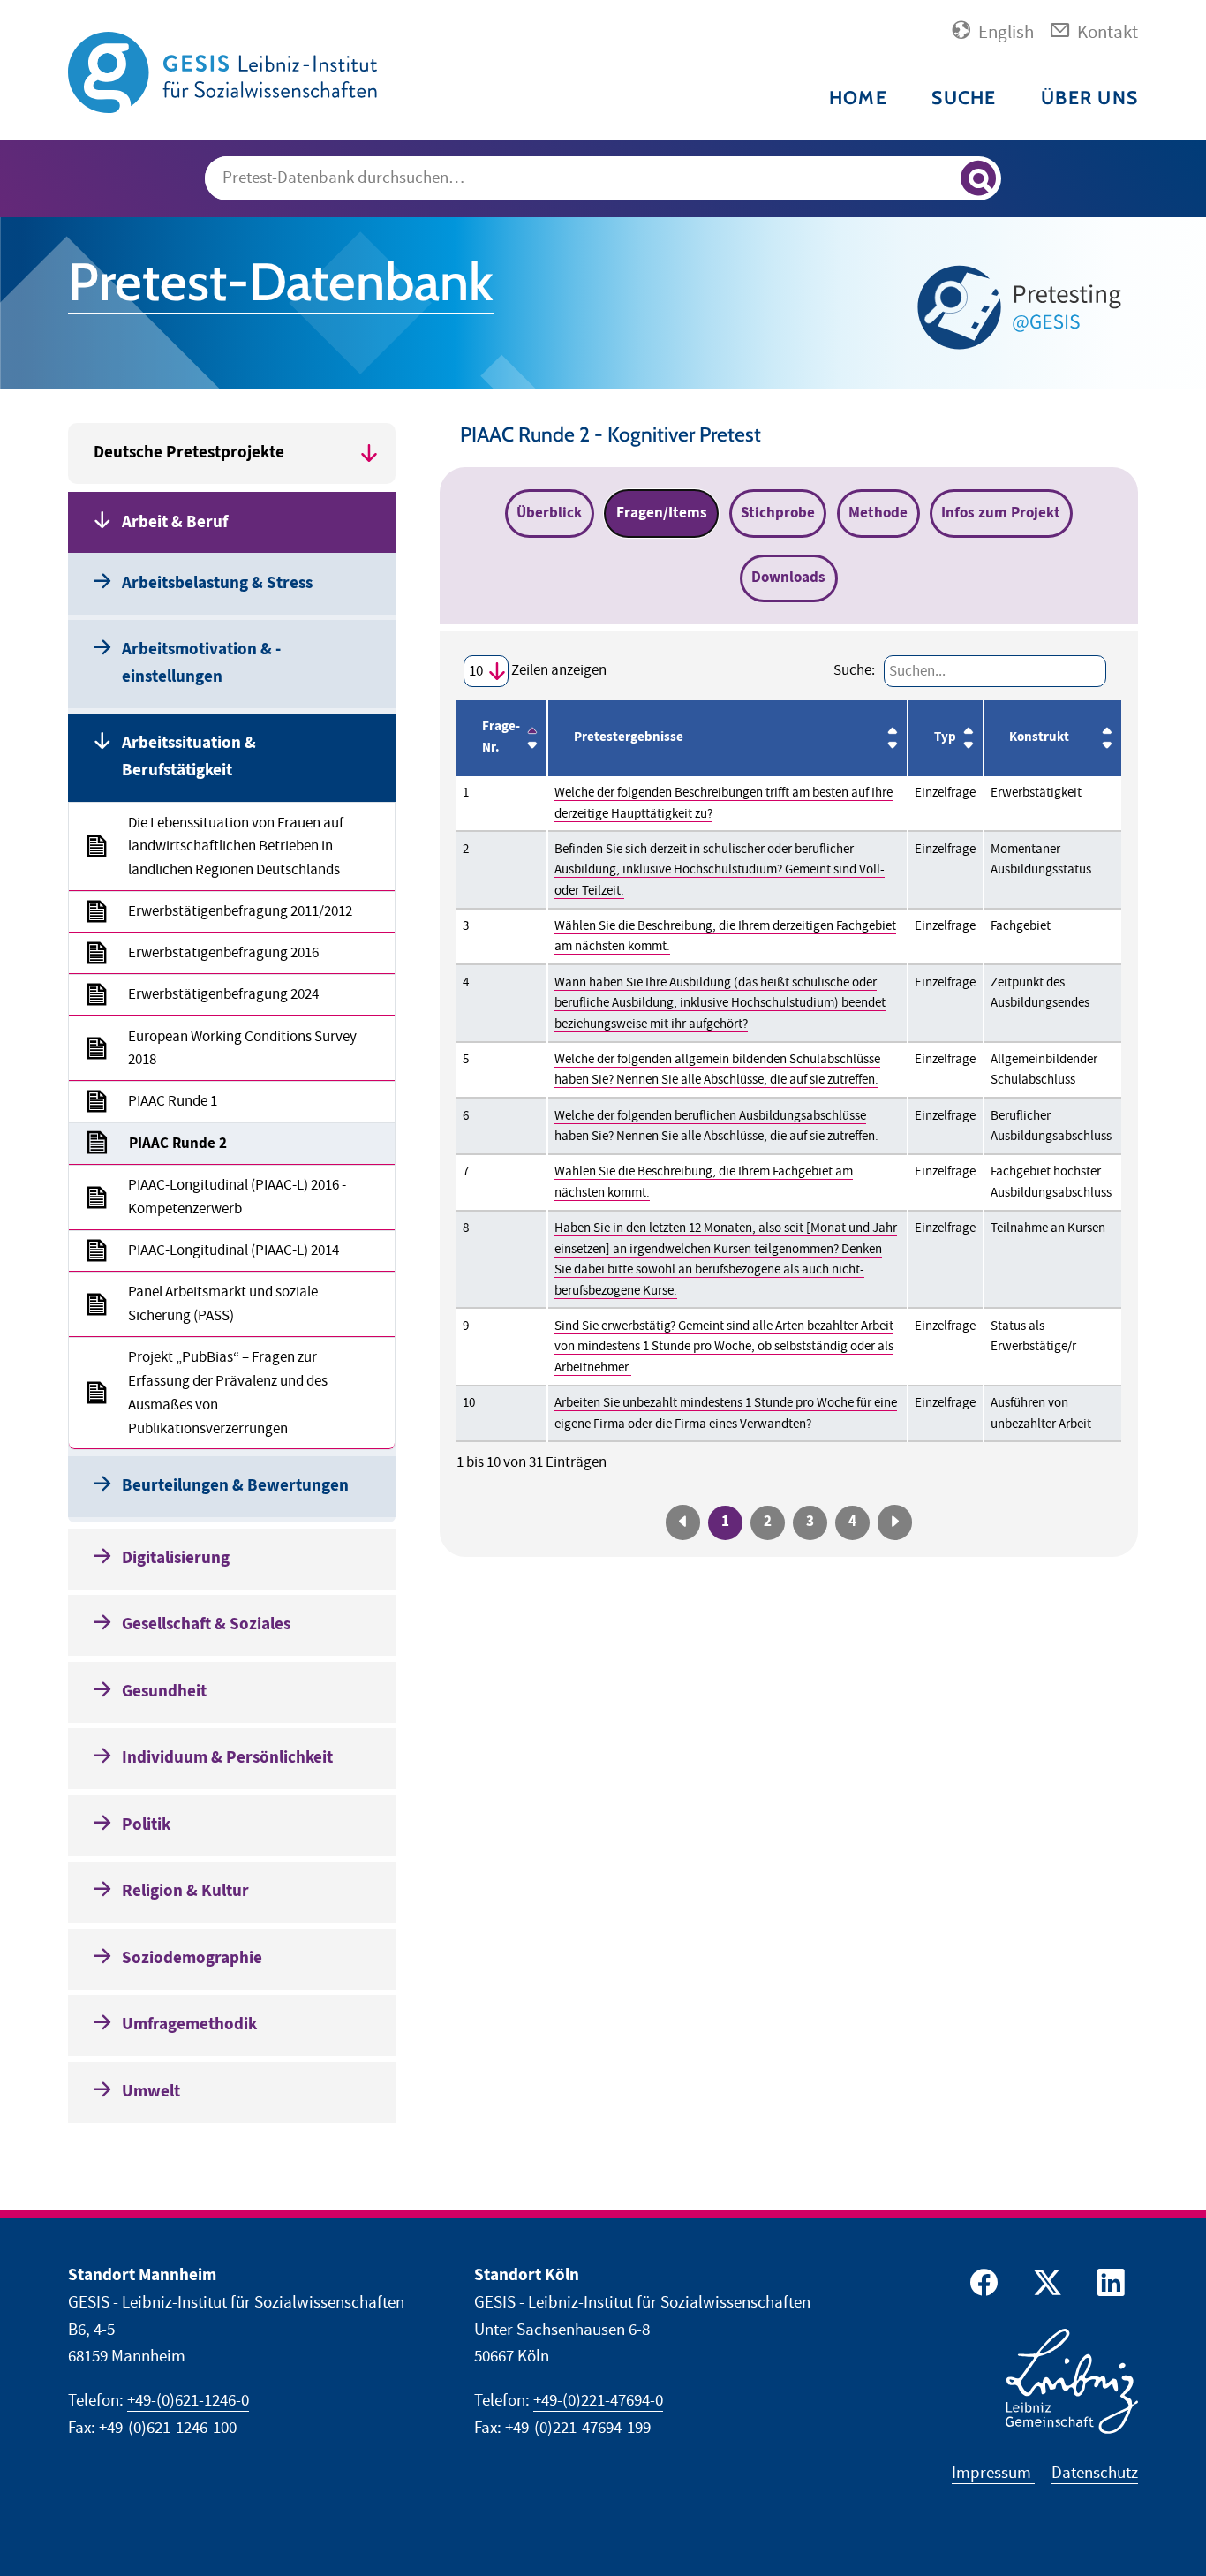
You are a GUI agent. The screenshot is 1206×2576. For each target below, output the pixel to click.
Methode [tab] (878, 513)
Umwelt (151, 2092)
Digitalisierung (176, 1558)
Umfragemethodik (189, 2025)
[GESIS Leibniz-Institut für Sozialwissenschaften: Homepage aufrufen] (222, 71)
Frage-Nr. (501, 737)
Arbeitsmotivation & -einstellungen (201, 663)
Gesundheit (164, 1692)
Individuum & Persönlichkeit (227, 1758)
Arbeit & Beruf (175, 522)
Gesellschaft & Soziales (206, 1624)
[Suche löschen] (939, 179)
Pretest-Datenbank (281, 282)
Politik (146, 1825)
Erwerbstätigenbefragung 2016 (223, 953)
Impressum (993, 2473)
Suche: (854, 670)
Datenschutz (1095, 2473)
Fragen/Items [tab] (662, 513)
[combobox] (603, 178)
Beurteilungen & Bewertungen (235, 1486)
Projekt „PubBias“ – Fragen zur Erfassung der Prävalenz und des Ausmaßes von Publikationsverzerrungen (228, 1393)
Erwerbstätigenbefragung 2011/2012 (240, 911)
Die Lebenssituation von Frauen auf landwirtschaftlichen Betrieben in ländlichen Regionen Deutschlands (236, 847)
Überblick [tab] (549, 513)
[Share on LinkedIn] (1108, 2287)
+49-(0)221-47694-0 (598, 2401)
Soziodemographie (192, 1958)
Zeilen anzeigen (557, 670)
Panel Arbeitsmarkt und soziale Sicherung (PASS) (223, 1304)
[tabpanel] (789, 1094)
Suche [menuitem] (964, 98)
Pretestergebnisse (629, 737)
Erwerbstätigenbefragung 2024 (223, 994)
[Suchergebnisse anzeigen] (978, 178)
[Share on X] (1044, 2287)
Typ (945, 737)
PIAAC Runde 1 (173, 1101)
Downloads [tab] (788, 578)
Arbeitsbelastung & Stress (217, 583)
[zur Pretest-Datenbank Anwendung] (1023, 307)
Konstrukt (1039, 737)
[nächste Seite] (894, 1522)
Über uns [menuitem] (1089, 98)
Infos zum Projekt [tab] (1001, 513)
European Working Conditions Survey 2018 (242, 1049)
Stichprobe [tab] (778, 513)
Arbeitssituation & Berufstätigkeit (189, 757)
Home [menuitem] (858, 98)
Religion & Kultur (185, 1891)
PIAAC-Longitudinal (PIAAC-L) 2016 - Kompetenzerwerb (237, 1197)
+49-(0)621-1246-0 (188, 2401)
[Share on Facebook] (981, 2287)
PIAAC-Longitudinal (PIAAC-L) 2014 (234, 1250)
